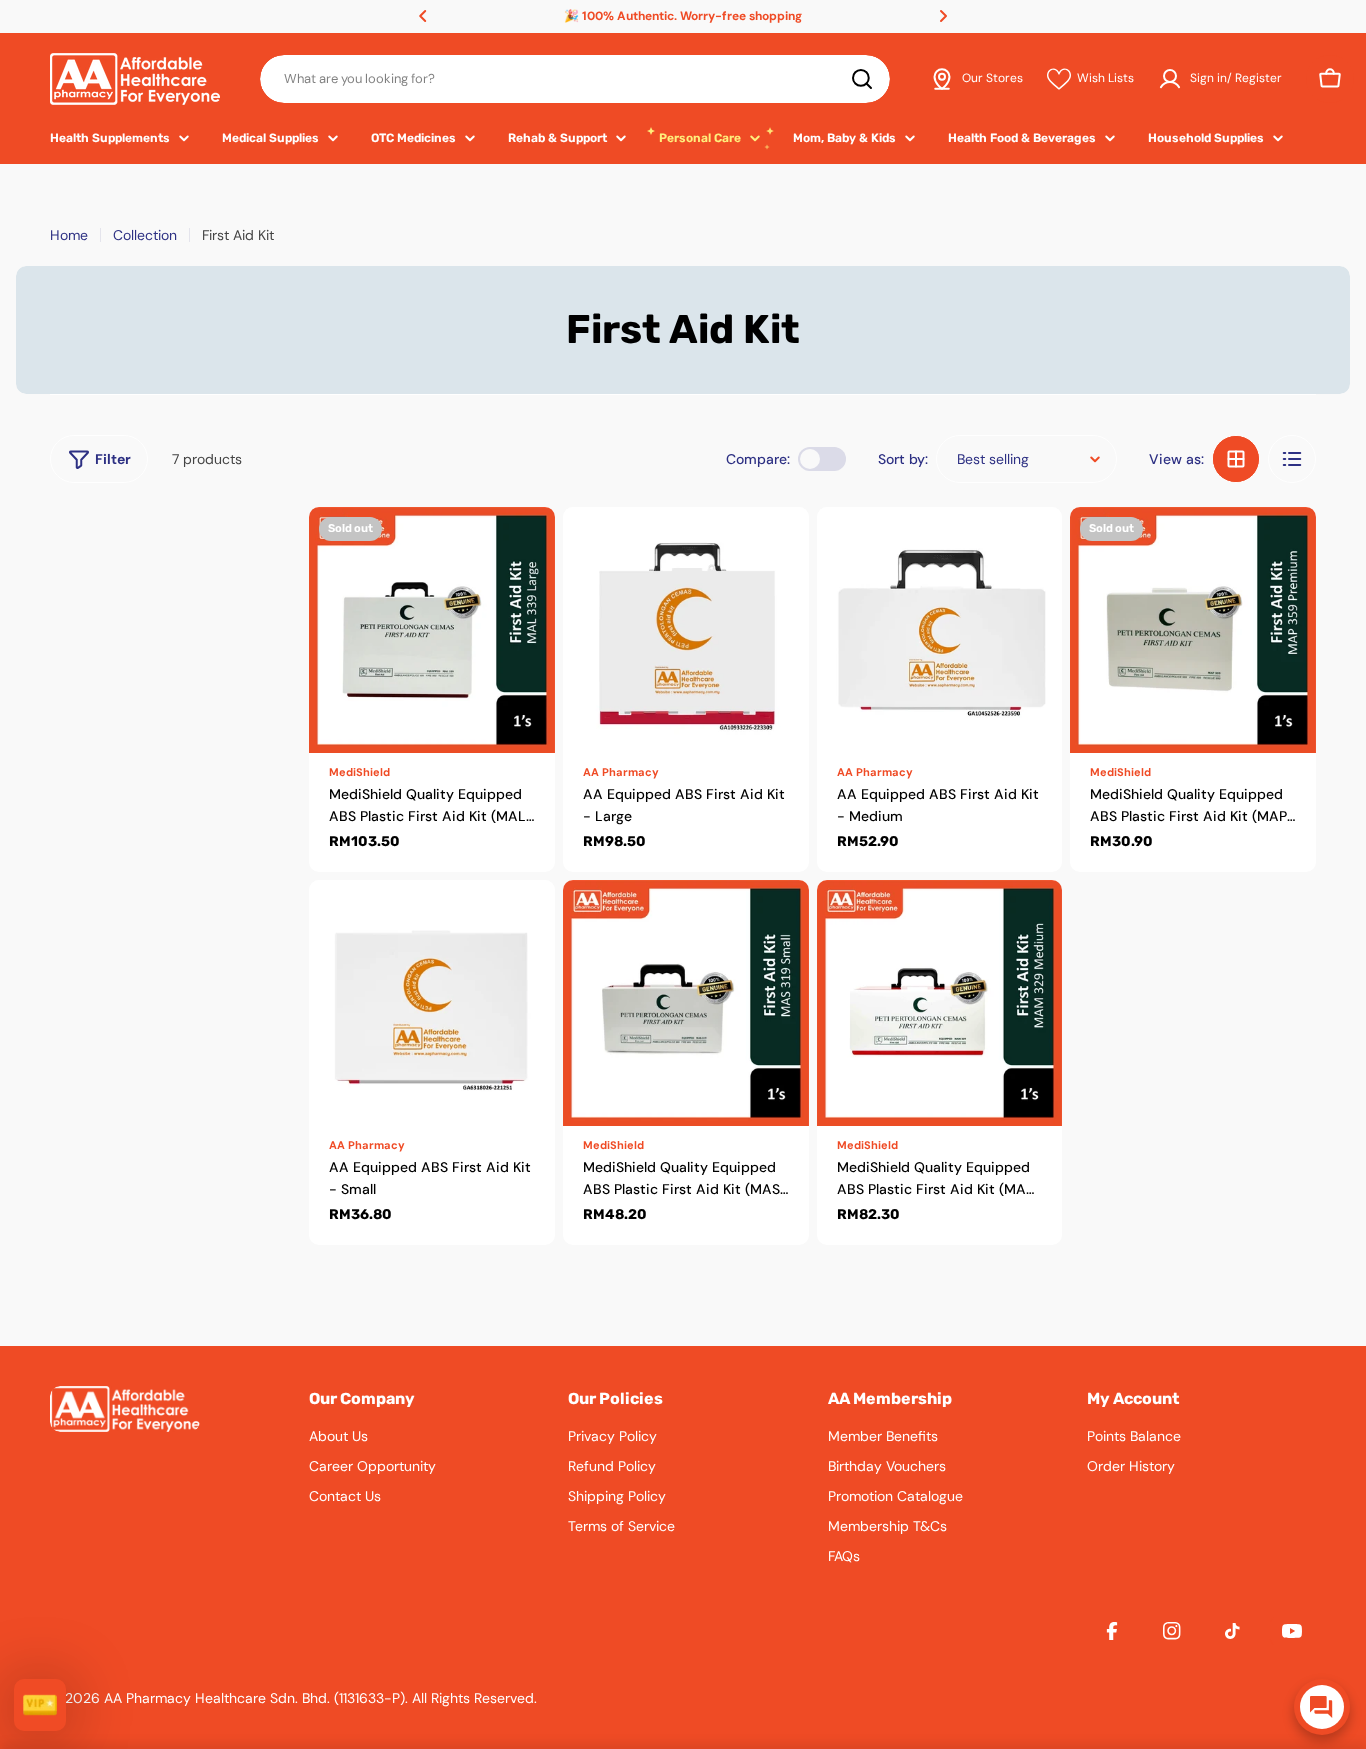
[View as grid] (1236, 459)
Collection (145, 235)
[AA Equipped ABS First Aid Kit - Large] (686, 630)
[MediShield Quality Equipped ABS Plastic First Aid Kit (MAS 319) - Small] (686, 1003)
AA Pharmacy (621, 772)
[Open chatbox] (1322, 1707)
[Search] (862, 79)
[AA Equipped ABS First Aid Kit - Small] (432, 1003)
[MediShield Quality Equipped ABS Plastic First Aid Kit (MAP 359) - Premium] (1193, 630)
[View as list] (1292, 459)
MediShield (359, 772)
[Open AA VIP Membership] (40, 1705)
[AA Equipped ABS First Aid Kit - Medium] (940, 630)
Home (69, 235)
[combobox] (575, 79)
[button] (423, 16)
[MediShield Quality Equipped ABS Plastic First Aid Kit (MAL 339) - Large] (432, 630)
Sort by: (903, 459)
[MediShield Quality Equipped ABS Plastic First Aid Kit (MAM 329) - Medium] (940, 1003)
